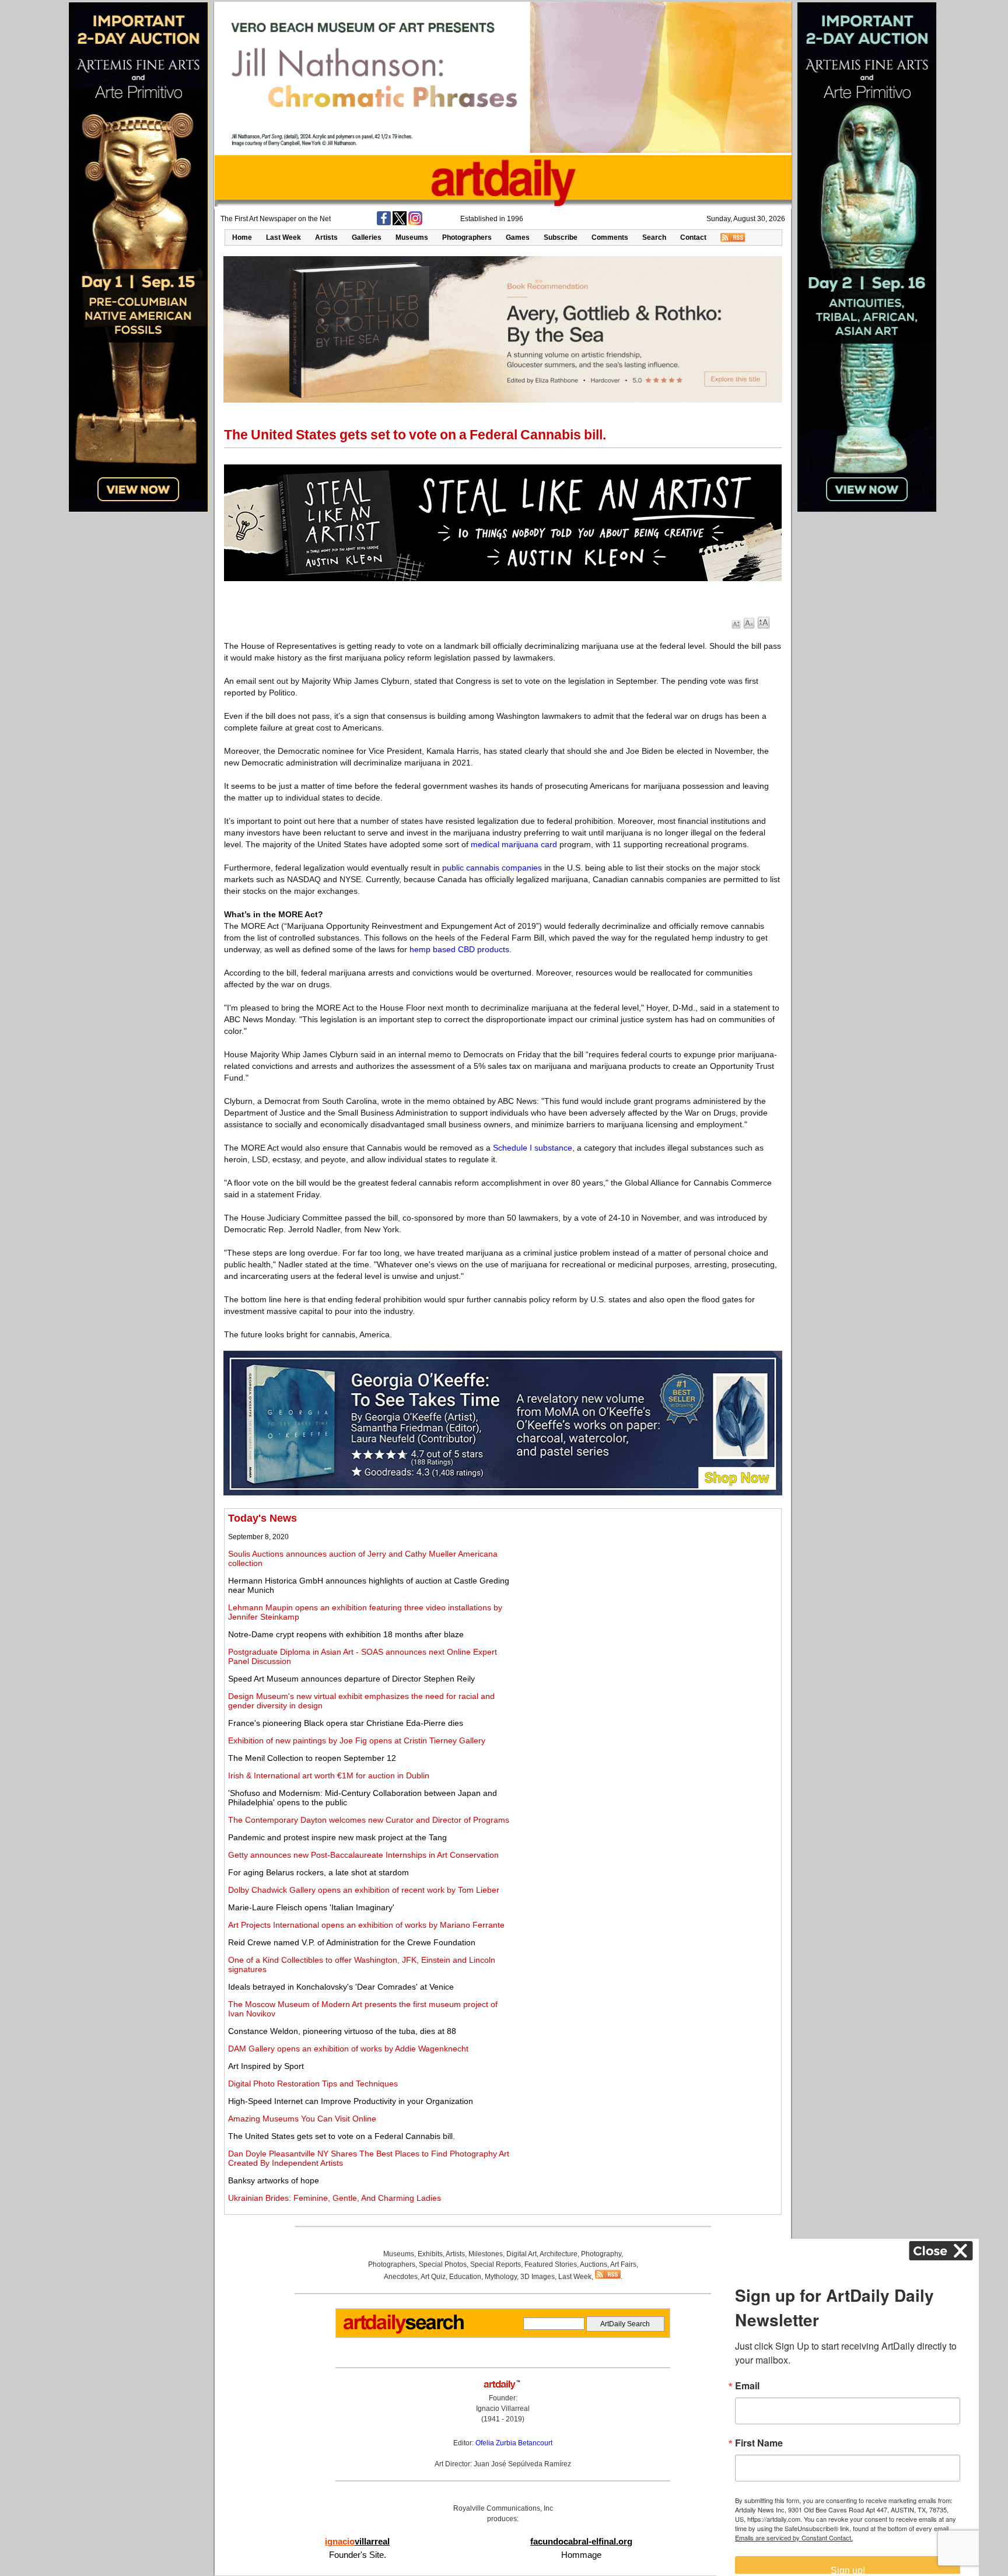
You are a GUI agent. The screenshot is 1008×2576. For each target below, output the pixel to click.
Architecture (559, 2254)
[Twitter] (400, 223)
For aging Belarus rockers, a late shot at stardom (318, 1872)
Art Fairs (623, 2264)
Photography (601, 2254)
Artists (326, 237)
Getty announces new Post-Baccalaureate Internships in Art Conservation (363, 1855)
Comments (610, 237)
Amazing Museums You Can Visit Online (302, 2119)
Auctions (594, 2264)
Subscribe (561, 237)
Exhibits (430, 2254)
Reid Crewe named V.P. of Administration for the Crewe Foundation (352, 1942)
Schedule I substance (533, 1148)
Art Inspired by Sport (266, 2066)
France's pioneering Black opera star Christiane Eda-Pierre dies (346, 1723)
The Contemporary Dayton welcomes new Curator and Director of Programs (369, 1820)
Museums (412, 237)
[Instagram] (415, 223)
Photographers (467, 237)
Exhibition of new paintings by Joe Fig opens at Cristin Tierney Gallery (357, 1740)
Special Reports (496, 2264)
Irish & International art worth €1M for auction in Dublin (329, 1775)
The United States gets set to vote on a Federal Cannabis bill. (342, 2136)
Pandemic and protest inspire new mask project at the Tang (337, 1837)
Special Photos (443, 2264)
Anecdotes (401, 2277)
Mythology (501, 2277)
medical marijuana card (514, 844)
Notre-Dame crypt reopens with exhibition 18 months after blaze (346, 1634)
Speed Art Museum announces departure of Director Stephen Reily (351, 1679)
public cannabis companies (492, 868)
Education (465, 2277)
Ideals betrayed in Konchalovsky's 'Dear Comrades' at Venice (341, 1987)
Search (654, 237)
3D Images (538, 2277)
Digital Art (521, 2254)
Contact (693, 237)
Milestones (486, 2254)
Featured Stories (551, 2264)
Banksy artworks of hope (274, 2180)
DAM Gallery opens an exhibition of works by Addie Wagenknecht (348, 2049)
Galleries (367, 237)
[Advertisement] (648, 1594)
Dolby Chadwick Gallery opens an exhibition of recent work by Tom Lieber (364, 1890)
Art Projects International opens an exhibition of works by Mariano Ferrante (366, 1925)
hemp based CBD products (459, 949)
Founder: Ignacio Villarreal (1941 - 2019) (503, 2409)
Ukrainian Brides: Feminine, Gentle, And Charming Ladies (335, 2198)
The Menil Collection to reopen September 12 (312, 1758)
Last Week (283, 237)
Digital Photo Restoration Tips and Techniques (313, 2084)
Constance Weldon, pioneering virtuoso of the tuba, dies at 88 (342, 2031)
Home (242, 237)
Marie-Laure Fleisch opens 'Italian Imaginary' (311, 1907)
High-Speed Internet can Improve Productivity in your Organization (351, 2101)
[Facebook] (384, 223)
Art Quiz (433, 2277)
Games (518, 237)
